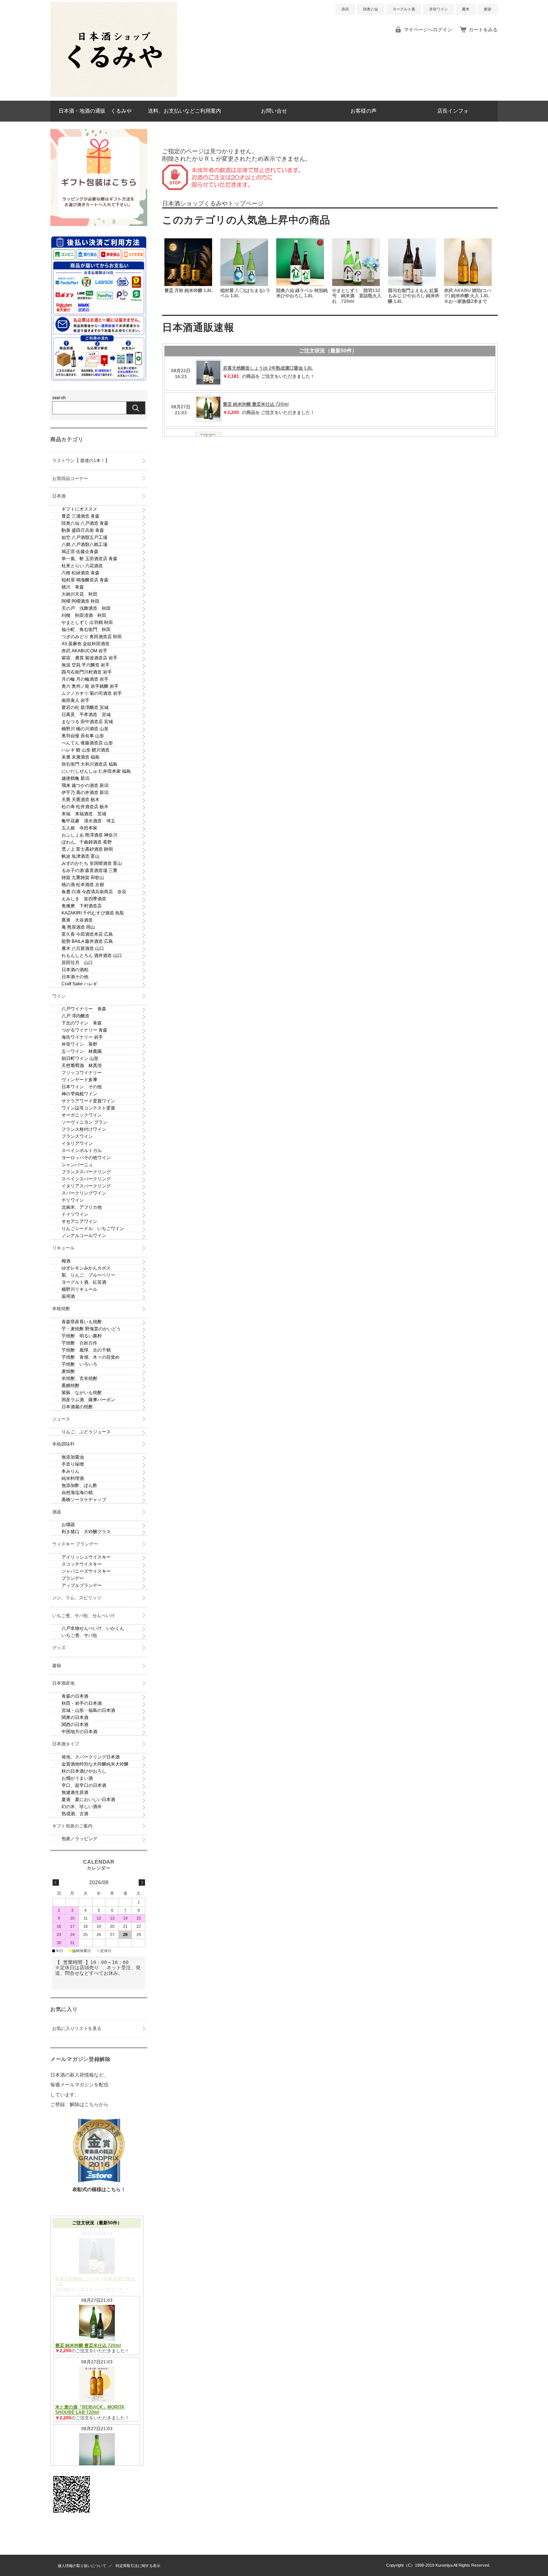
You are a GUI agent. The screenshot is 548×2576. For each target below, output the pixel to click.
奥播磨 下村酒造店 (82, 906)
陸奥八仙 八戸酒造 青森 (85, 523)
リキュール (63, 1248)
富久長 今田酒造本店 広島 (87, 934)
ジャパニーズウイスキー (86, 1571)
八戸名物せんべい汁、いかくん (93, 1628)
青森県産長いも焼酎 (82, 1322)
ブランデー (73, 1578)
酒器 (57, 1512)
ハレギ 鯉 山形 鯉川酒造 (86, 750)
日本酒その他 (75, 977)
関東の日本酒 (75, 1717)
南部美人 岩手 (75, 700)
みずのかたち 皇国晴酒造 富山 (92, 863)
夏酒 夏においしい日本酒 (88, 1800)
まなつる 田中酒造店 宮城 (87, 722)
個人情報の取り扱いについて (82, 2566)
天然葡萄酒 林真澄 (82, 1066)
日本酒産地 (63, 1683)
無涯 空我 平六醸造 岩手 (86, 665)
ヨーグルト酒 (404, 9)
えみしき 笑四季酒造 (84, 899)
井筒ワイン (438, 9)
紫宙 (488, 9)
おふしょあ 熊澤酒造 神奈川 (89, 835)
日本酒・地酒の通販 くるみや (95, 111)
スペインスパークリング (86, 1179)
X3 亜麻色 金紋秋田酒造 (86, 644)
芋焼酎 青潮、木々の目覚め (91, 1357)
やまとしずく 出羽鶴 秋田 (87, 622)
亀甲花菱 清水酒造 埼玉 (88, 821)
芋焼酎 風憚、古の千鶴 (86, 1350)
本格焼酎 (61, 1309)
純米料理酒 (73, 1478)
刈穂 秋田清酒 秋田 (84, 615)
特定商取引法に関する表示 (138, 2566)
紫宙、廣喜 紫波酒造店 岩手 (89, 658)
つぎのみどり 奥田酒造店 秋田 (92, 637)
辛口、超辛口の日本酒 (84, 1785)
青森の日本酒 (75, 1696)
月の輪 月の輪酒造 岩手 (85, 679)
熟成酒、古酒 (75, 1814)
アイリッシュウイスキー (86, 1557)
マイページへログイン (428, 30)
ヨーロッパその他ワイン (86, 1158)
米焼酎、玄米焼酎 (79, 1378)
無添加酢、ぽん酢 (79, 1485)
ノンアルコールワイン (84, 1236)
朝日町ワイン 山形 (80, 1058)
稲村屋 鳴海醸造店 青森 (85, 580)
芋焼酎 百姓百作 (79, 1343)
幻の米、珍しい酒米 (82, 1807)
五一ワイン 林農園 (82, 1051)
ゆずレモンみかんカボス (86, 1268)
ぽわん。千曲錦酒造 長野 (87, 842)
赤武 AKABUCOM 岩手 (84, 651)
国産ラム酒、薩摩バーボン (88, 1400)
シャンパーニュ (77, 1165)
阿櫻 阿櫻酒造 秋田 (81, 601)
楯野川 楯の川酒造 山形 (85, 729)
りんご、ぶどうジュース (86, 1432)
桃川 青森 (73, 587)
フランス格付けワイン (84, 1129)
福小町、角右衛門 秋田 (86, 630)
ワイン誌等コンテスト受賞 (88, 1108)
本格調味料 (63, 1444)
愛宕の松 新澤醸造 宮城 (85, 707)
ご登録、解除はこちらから (79, 2104)
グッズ (59, 1648)
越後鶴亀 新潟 (75, 778)
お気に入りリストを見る (77, 2029)
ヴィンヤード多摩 (79, 1080)
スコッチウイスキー (82, 1564)
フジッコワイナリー (82, 1073)
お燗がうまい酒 (77, 1778)
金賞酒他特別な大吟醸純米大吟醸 (95, 1764)
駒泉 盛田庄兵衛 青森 (83, 530)
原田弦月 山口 (77, 963)
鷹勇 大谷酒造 (77, 920)
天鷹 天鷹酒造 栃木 (81, 800)
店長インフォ (453, 111)
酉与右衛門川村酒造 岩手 (87, 672)
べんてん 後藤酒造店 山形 (87, 743)
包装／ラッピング (79, 1839)
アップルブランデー (82, 1585)
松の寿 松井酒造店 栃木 (85, 807)
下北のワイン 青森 (82, 1023)
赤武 (345, 9)
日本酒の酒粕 (75, 970)
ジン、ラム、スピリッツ (77, 1598)
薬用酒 (68, 1296)
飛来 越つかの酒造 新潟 (85, 785)
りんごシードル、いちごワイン (93, 1229)
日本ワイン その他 (82, 1087)
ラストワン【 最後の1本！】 (81, 461)
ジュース (61, 1419)
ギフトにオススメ (79, 509)
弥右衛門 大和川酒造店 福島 (89, 764)
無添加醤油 (73, 1457)
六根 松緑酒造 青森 (81, 573)
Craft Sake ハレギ (79, 984)
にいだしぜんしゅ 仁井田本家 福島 (96, 771)
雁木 (466, 9)
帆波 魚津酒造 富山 (81, 856)
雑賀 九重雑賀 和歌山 (83, 878)
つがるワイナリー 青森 (84, 1030)
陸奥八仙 (371, 9)
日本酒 (59, 496)
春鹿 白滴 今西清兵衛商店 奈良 (94, 892)
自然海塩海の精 (77, 1493)
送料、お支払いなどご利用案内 (185, 111)
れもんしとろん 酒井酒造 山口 (92, 956)
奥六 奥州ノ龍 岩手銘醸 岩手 (90, 686)
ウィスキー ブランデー (75, 1544)
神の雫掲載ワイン (79, 1094)
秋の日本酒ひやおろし (84, 1771)
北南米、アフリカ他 (82, 1207)
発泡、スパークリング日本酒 (91, 1757)
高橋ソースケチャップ (84, 1500)
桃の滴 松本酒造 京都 (83, 885)
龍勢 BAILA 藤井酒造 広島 (87, 941)
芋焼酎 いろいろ (79, 1364)
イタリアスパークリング (86, 1186)
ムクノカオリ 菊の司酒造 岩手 (92, 693)
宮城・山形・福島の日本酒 (88, 1710)
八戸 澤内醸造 (75, 1016)
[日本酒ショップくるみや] (114, 95)
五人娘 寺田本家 (79, 828)
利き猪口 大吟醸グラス (86, 1532)
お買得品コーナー (70, 479)
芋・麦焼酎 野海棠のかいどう (91, 1329)
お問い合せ (274, 111)
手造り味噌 (73, 1464)
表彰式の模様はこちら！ (99, 2189)
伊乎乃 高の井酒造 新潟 (85, 793)
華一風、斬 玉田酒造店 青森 (89, 559)
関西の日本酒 (75, 1725)
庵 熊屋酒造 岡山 (78, 927)
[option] (190, 272)
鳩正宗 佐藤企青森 (80, 552)
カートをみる (483, 30)
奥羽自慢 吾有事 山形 (83, 736)
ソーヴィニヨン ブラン (84, 1122)
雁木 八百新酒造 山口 (83, 948)
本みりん (70, 1471)
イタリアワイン (77, 1143)
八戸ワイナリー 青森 (84, 1009)
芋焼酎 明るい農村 (82, 1336)
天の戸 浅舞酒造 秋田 (86, 608)
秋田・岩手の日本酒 (82, 1703)
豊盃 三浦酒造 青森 (81, 516)
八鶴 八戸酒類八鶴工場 (84, 545)
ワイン (59, 996)
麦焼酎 (68, 1371)
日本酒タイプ (66, 1744)
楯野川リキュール (79, 1289)
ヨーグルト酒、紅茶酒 (84, 1282)
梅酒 (66, 1261)
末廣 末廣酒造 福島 (81, 757)
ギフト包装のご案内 (72, 1826)
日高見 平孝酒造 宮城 (86, 715)
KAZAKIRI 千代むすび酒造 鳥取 (93, 913)
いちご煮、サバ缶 (79, 1635)
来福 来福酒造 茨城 (84, 814)
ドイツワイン (75, 1214)
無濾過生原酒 (75, 1792)
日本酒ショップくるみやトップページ (213, 203)
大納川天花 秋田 (79, 594)
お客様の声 (363, 111)
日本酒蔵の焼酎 (77, 1407)
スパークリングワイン (84, 1193)
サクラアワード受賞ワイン (88, 1101)
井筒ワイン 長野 (79, 1044)
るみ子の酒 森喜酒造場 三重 (89, 870)
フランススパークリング (86, 1172)
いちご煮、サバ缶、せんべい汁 (84, 1616)
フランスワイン (77, 1136)
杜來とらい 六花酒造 (82, 566)
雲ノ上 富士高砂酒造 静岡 (87, 849)
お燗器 (68, 1525)
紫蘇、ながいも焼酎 (82, 1393)
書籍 (57, 1666)
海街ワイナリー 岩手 (82, 1037)
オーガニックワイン (82, 1115)
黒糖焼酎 (70, 1386)
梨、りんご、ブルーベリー (88, 1275)
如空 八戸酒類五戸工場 (84, 537)
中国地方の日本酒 (79, 1732)
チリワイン (73, 1200)
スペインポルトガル (82, 1151)
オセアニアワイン (79, 1221)
